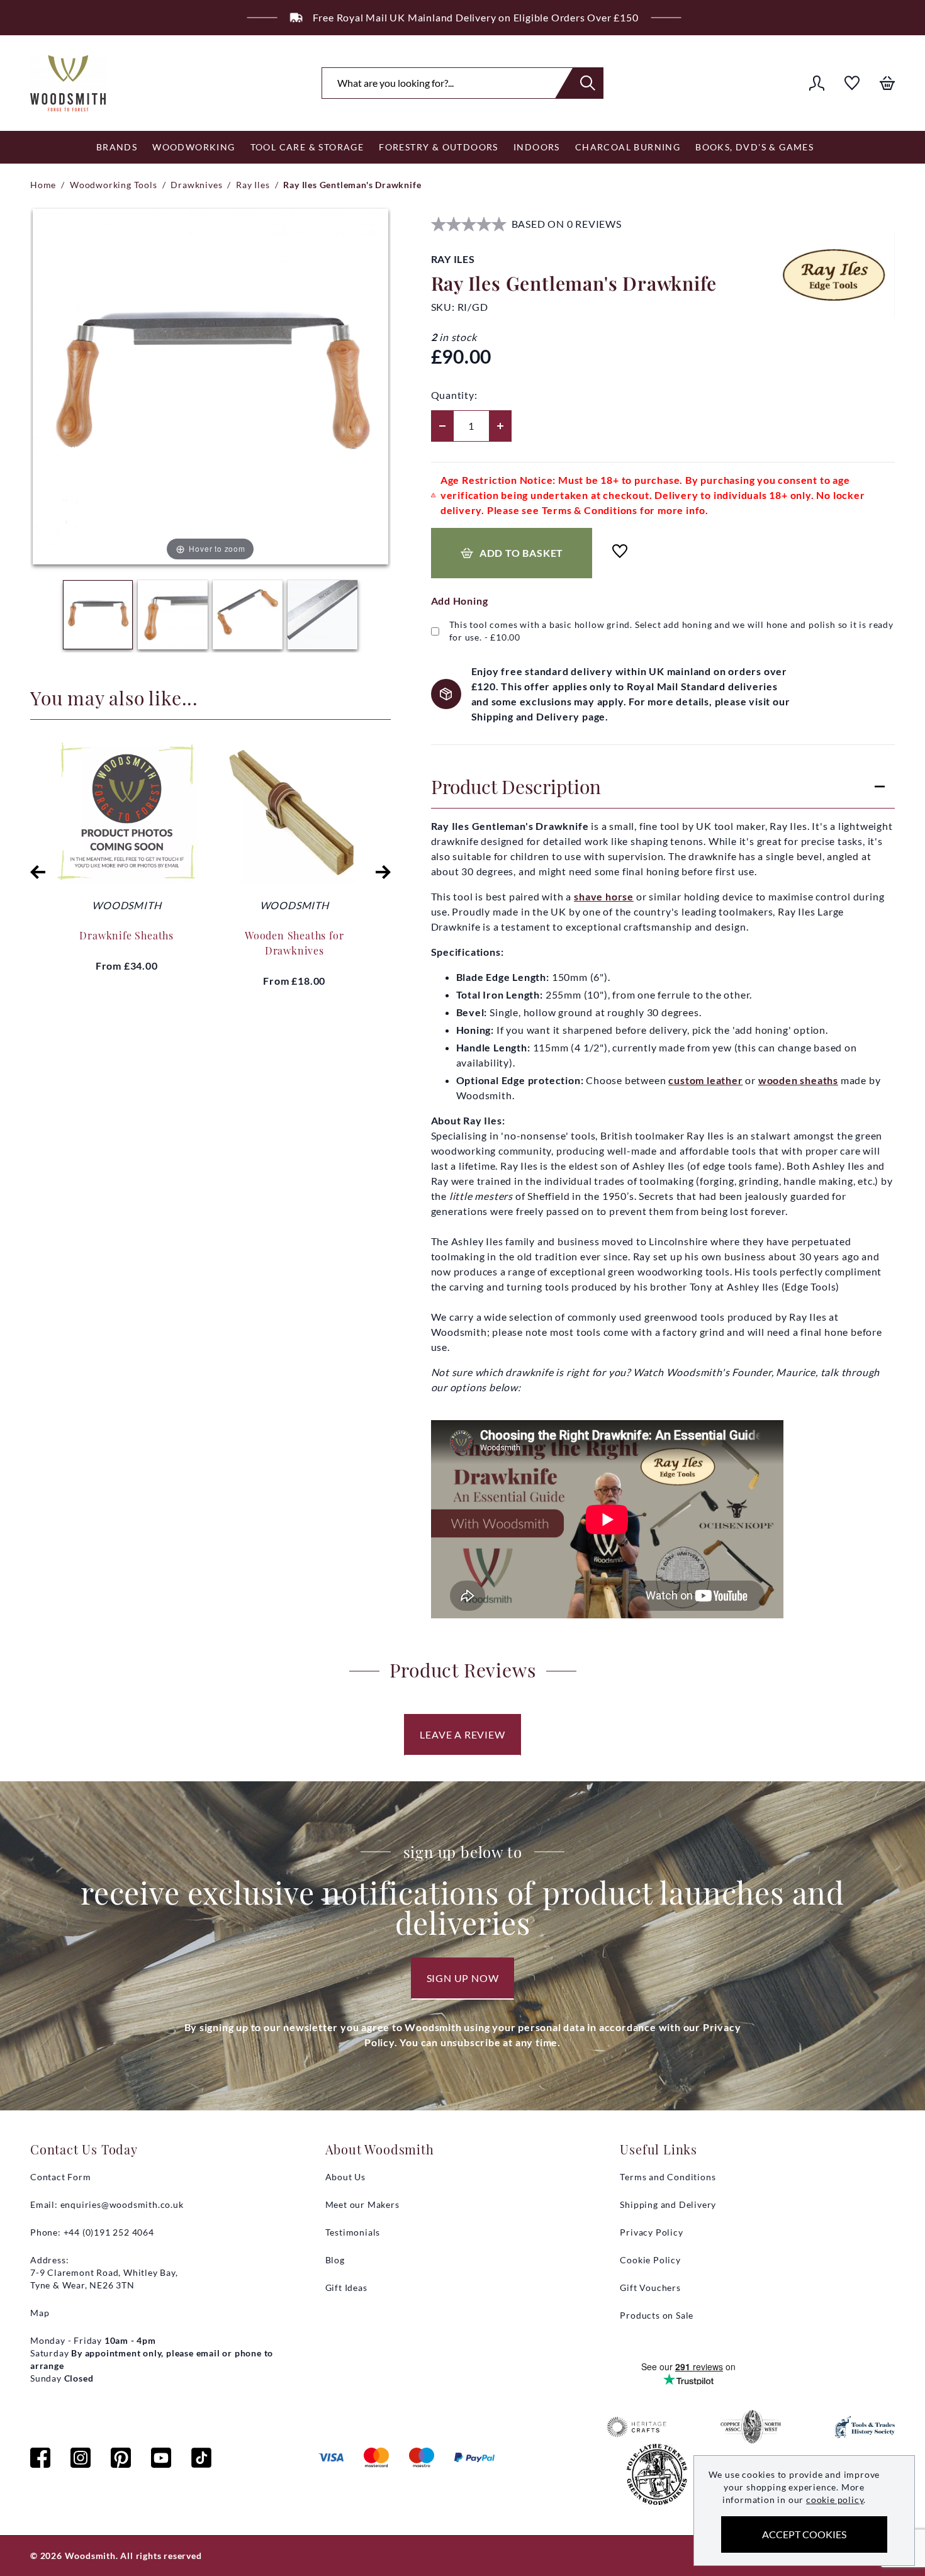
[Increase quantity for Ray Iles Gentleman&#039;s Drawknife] (500, 426)
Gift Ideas (346, 2288)
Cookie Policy (650, 2260)
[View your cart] (887, 83)
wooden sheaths (798, 1080)
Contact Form (61, 2177)
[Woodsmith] (68, 83)
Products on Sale (657, 2315)
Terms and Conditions (668, 2177)
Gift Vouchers (650, 2288)
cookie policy (835, 2500)
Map (40, 2313)
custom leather (705, 1080)
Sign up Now (463, 1978)
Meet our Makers (362, 2204)
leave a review (462, 1734)
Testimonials (353, 2232)
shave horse (604, 896)
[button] (38, 872)
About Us (345, 2177)
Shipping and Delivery (668, 2204)
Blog (335, 2260)
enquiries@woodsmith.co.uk (122, 2204)
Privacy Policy (651, 2232)
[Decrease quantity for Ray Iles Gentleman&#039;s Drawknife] (442, 426)
